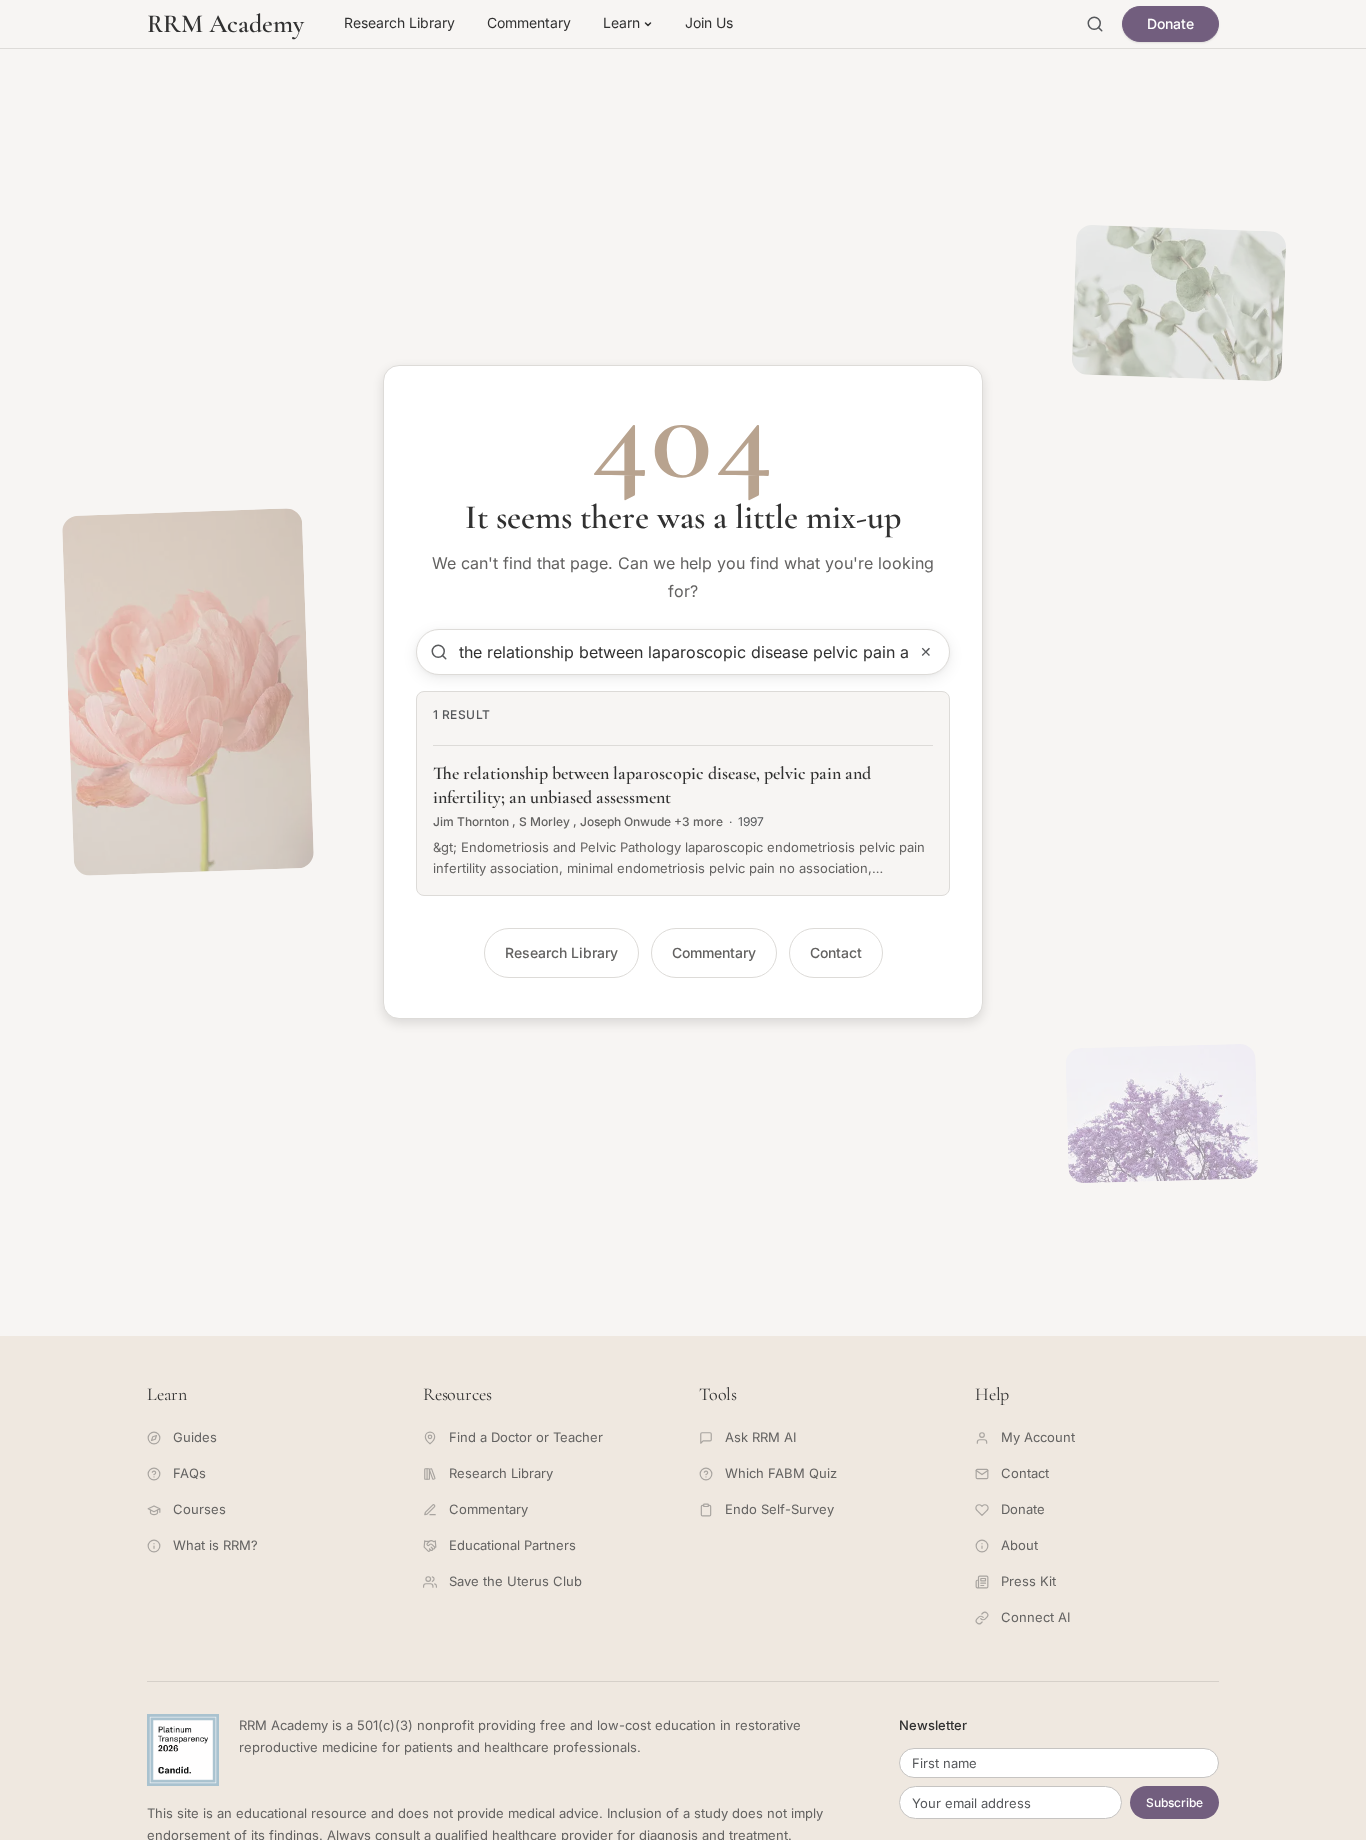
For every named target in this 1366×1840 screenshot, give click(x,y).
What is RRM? (215, 1545)
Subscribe (1174, 1802)
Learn (621, 22)
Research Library (399, 22)
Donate (1170, 23)
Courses (199, 1509)
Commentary (529, 22)
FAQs (189, 1473)
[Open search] (1095, 24)
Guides (195, 1437)
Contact (836, 952)
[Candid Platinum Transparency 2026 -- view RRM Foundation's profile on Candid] (183, 1750)
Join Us (709, 22)
